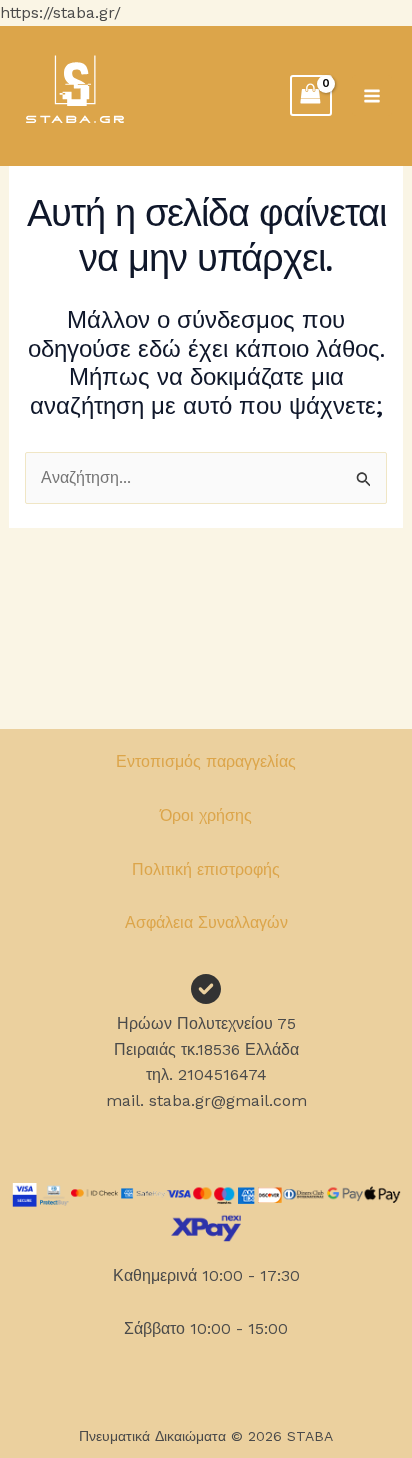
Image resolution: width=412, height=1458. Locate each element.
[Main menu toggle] (372, 95)
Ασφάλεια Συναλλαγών (206, 922)
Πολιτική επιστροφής (206, 869)
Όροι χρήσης (206, 815)
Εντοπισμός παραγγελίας (206, 761)
